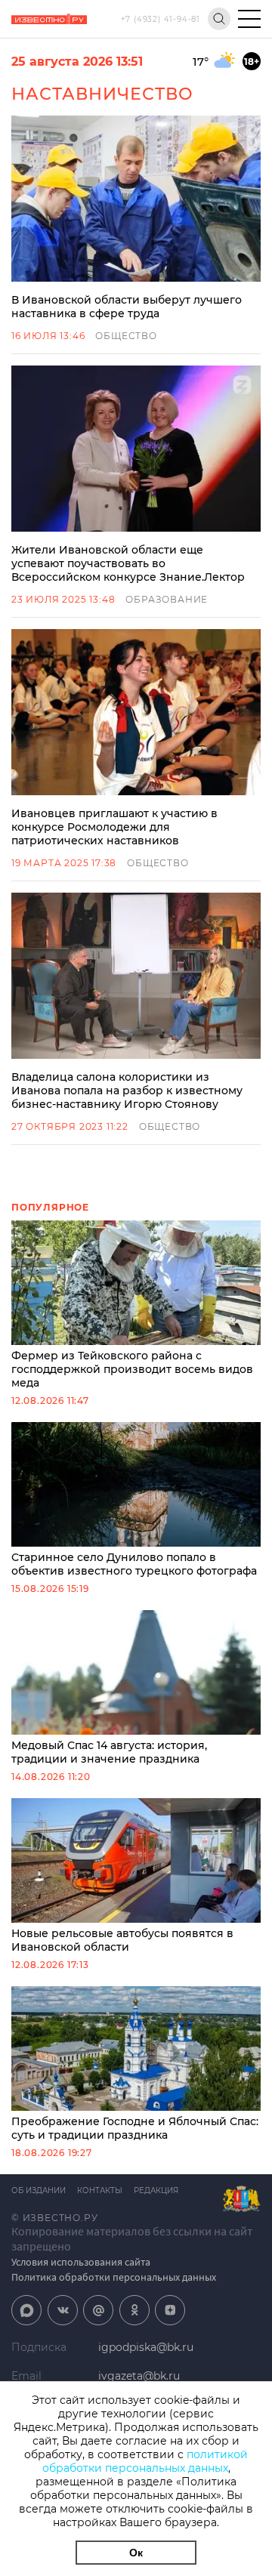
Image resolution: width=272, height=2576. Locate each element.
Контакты (100, 2190)
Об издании (39, 2190)
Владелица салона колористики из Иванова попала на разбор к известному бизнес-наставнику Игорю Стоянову (127, 1091)
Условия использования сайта (81, 2262)
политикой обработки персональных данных (145, 2461)
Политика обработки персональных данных (114, 2277)
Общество (126, 336)
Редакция (156, 2190)
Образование (167, 599)
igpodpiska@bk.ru (146, 2347)
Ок (136, 2553)
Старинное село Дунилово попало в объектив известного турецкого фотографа (134, 1564)
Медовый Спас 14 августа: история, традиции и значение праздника (109, 1752)
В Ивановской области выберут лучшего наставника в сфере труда (127, 307)
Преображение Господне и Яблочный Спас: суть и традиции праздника (135, 2128)
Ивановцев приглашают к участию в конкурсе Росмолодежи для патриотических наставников (114, 827)
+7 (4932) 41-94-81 (161, 19)
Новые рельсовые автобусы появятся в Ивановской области (122, 1940)
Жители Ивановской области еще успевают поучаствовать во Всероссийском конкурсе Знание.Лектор (128, 563)
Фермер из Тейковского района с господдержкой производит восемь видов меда (132, 1369)
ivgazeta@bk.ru (139, 2376)
